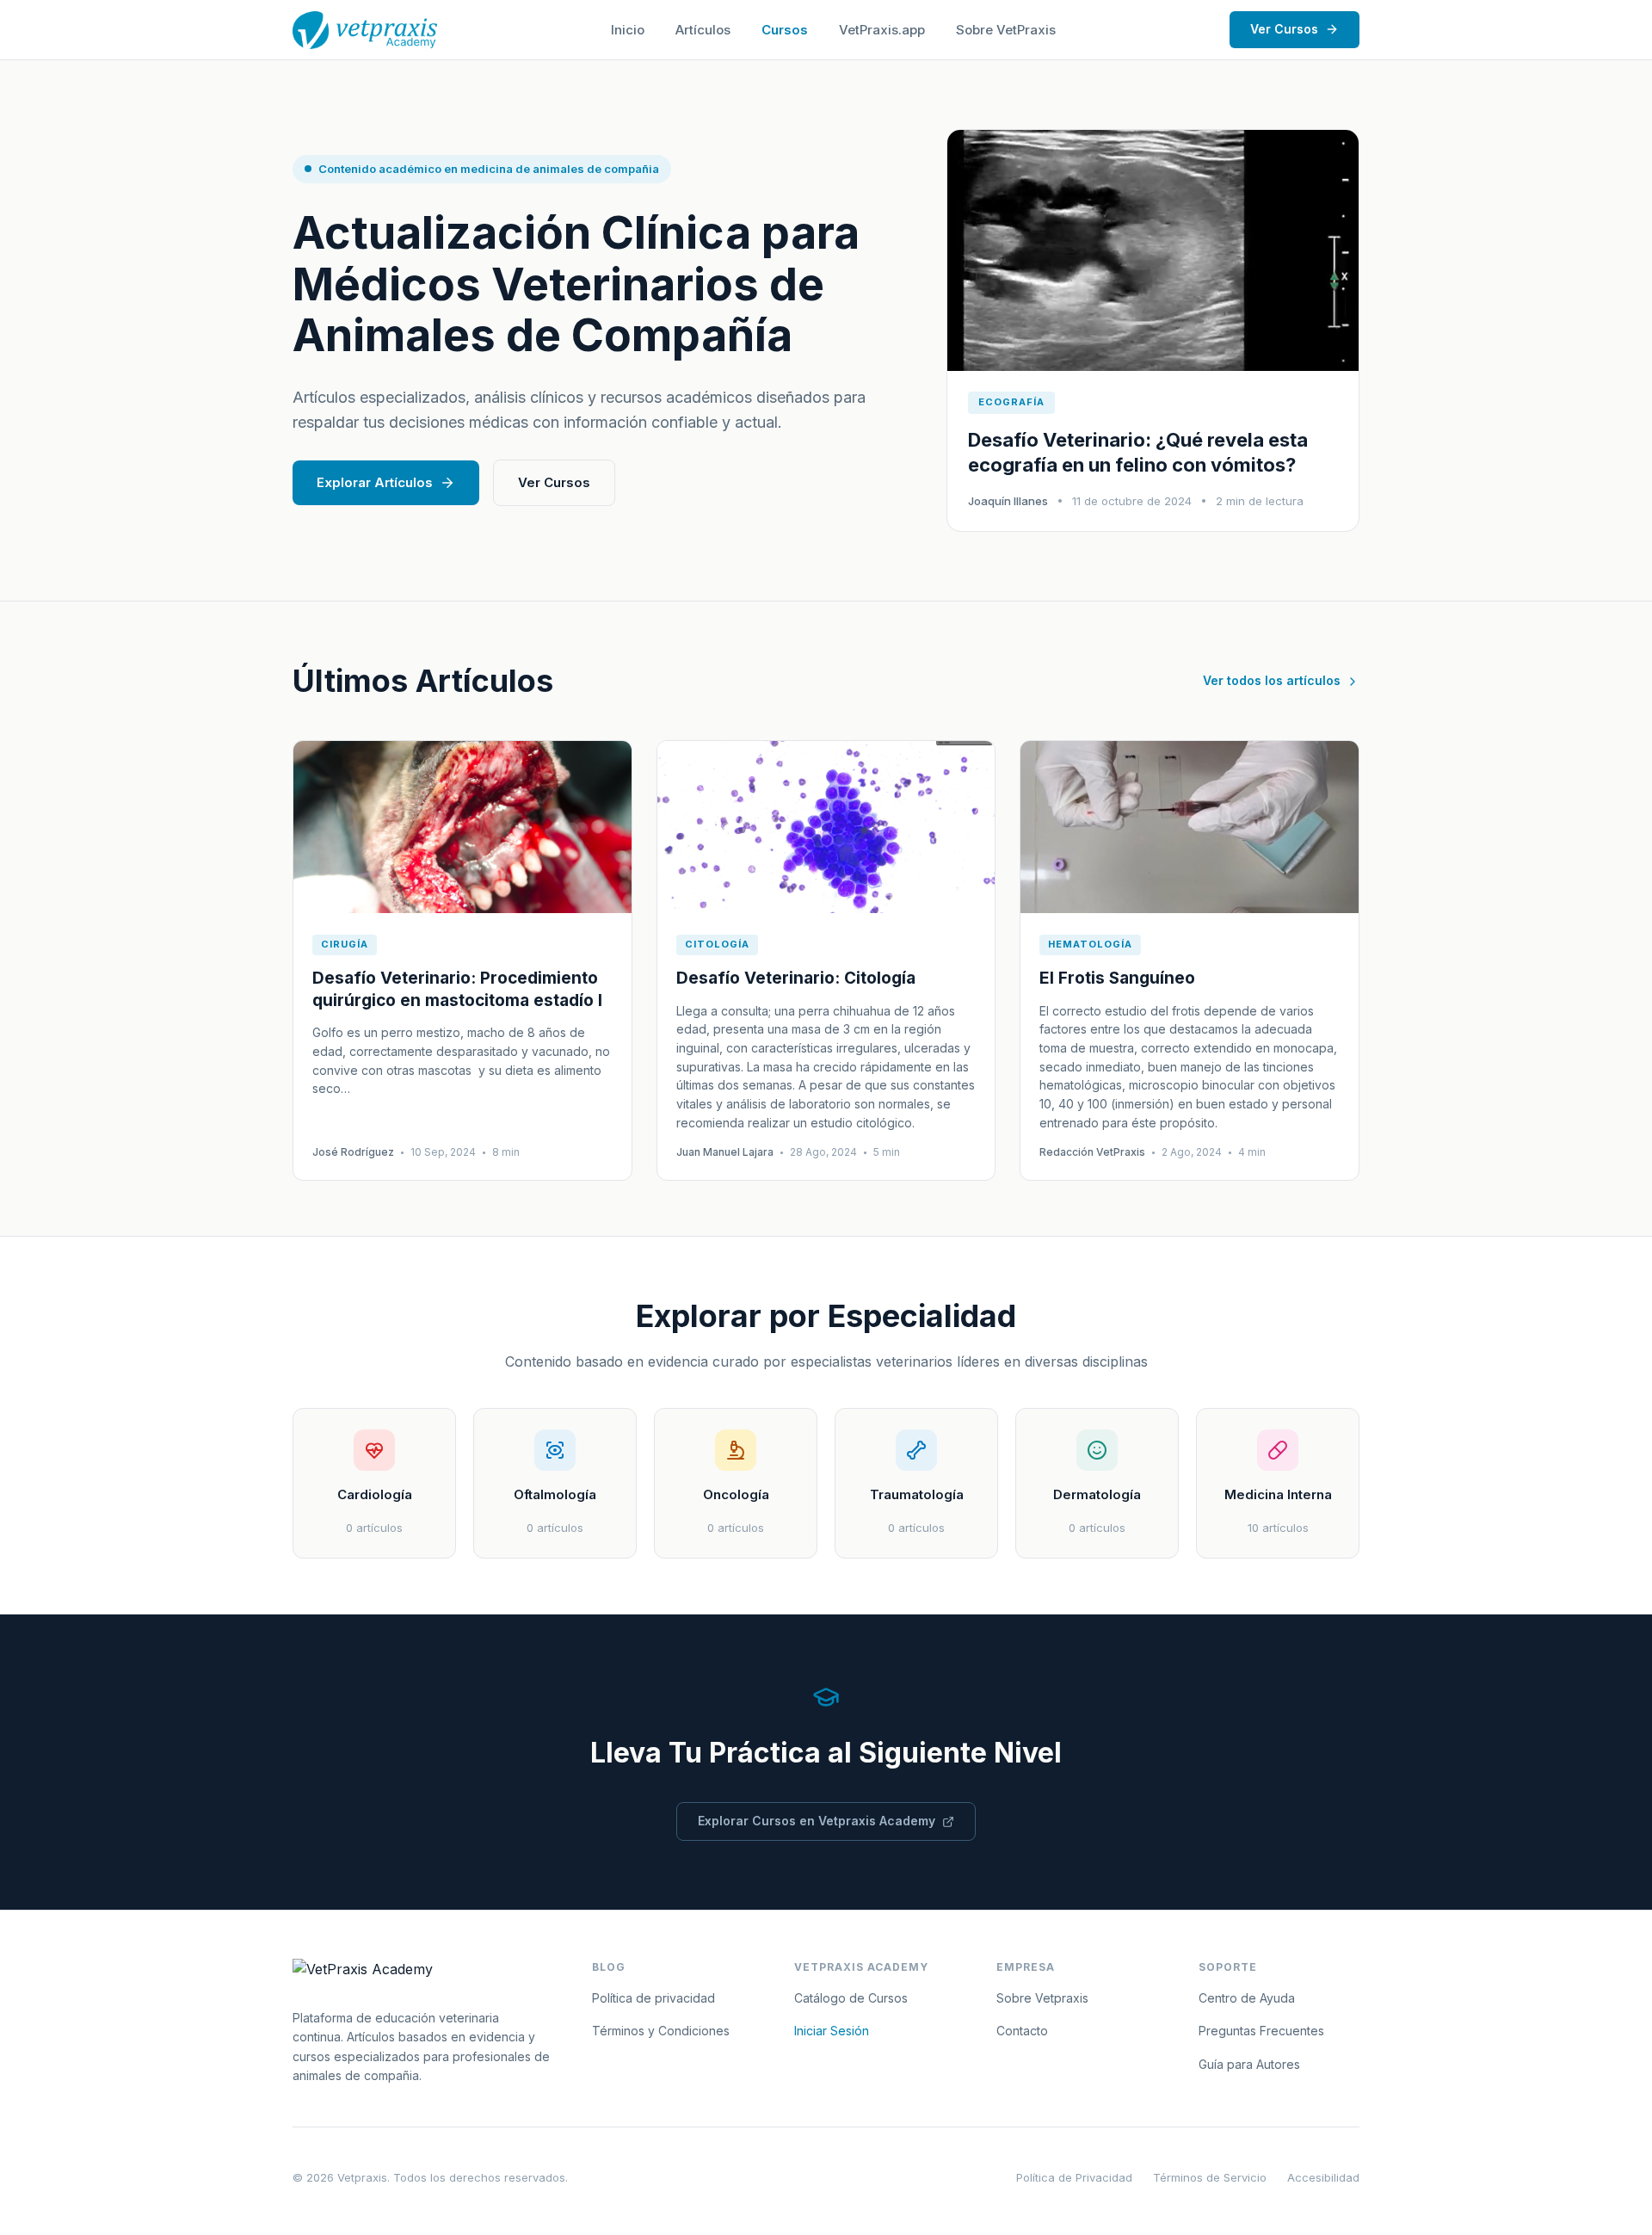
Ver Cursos (1284, 29)
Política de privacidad (653, 1998)
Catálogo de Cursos (851, 1998)
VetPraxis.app (882, 30)
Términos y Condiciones (661, 2031)
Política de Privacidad (1074, 2177)
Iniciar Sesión (832, 2031)
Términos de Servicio (1210, 2177)
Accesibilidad (1323, 2177)
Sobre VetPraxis (1006, 30)
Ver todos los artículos (1272, 680)
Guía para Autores (1249, 2064)
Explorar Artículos (375, 482)
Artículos (703, 30)
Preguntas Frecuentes (1261, 2031)
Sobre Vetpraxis (1042, 1998)
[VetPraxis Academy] (365, 30)
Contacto (1022, 2031)
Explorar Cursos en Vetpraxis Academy (817, 1821)
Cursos (785, 30)
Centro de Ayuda (1247, 1998)
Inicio (628, 30)
